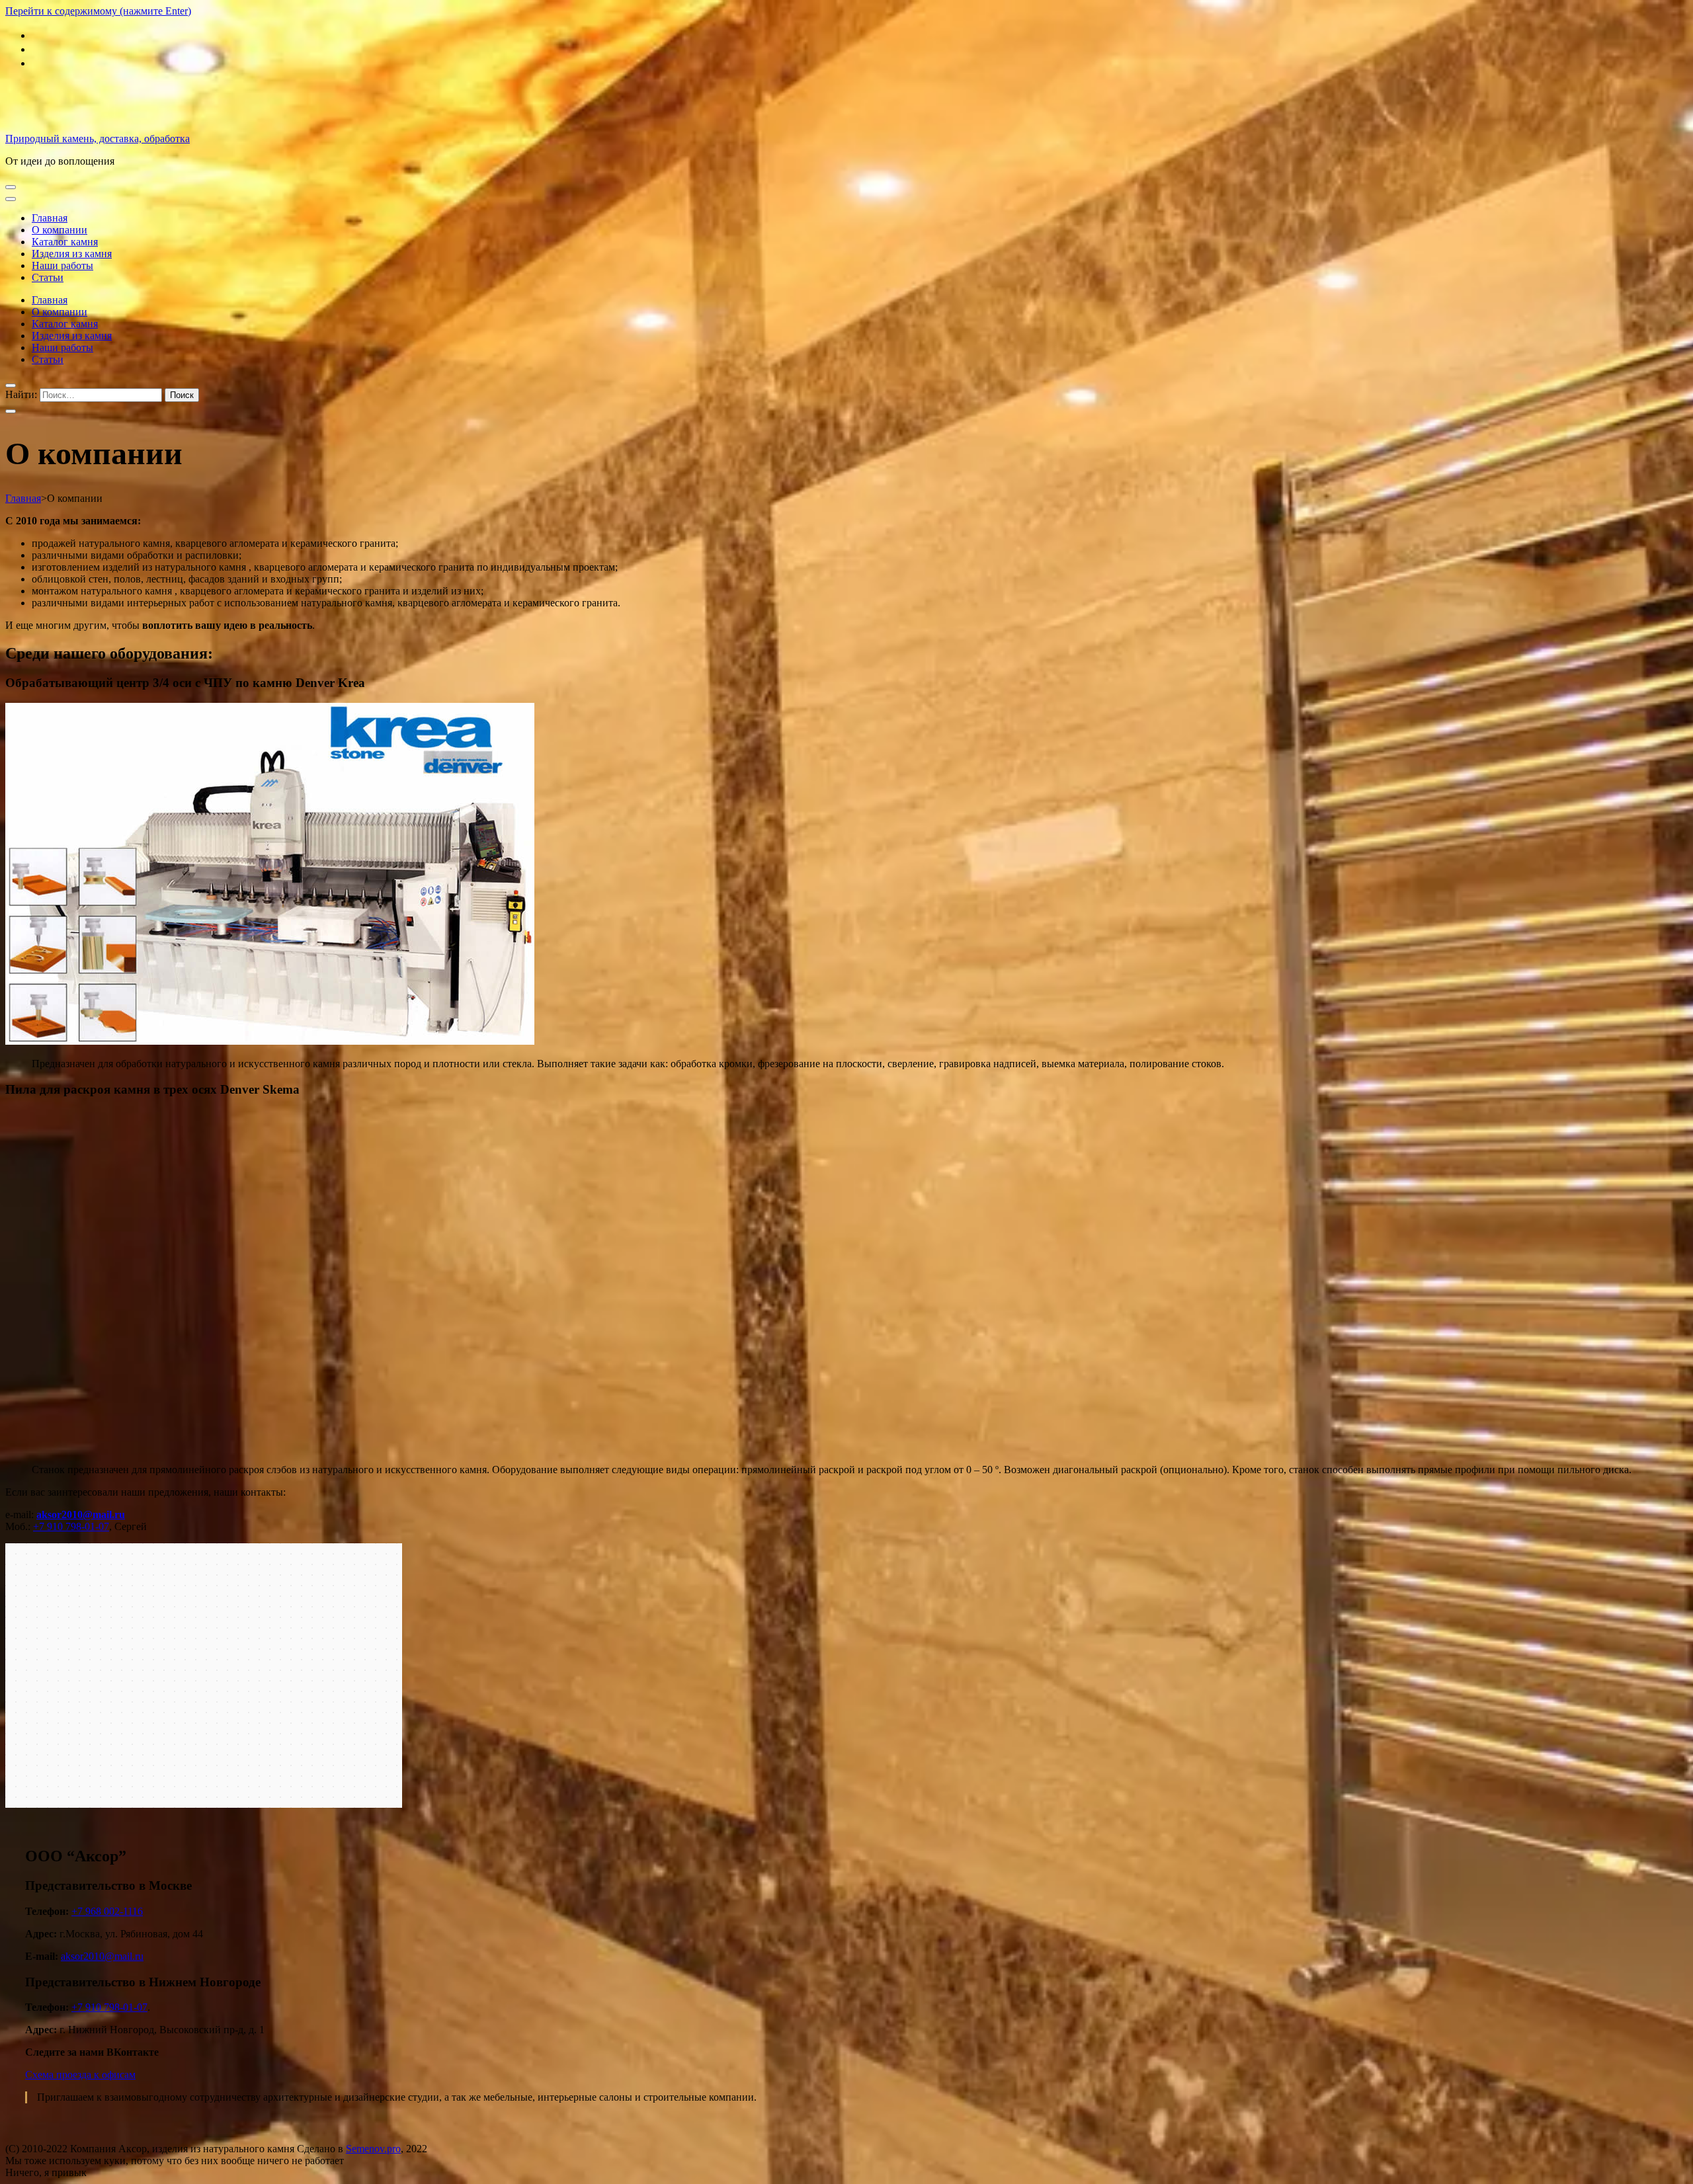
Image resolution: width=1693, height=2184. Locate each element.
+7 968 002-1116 (107, 1911)
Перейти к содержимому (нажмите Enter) (98, 11)
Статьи (48, 277)
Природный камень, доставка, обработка (98, 139)
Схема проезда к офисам (80, 2075)
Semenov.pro (373, 2149)
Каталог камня (65, 242)
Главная (50, 218)
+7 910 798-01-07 (71, 1526)
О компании (60, 230)
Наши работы (62, 265)
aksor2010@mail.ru (102, 1956)
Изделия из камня (72, 254)
